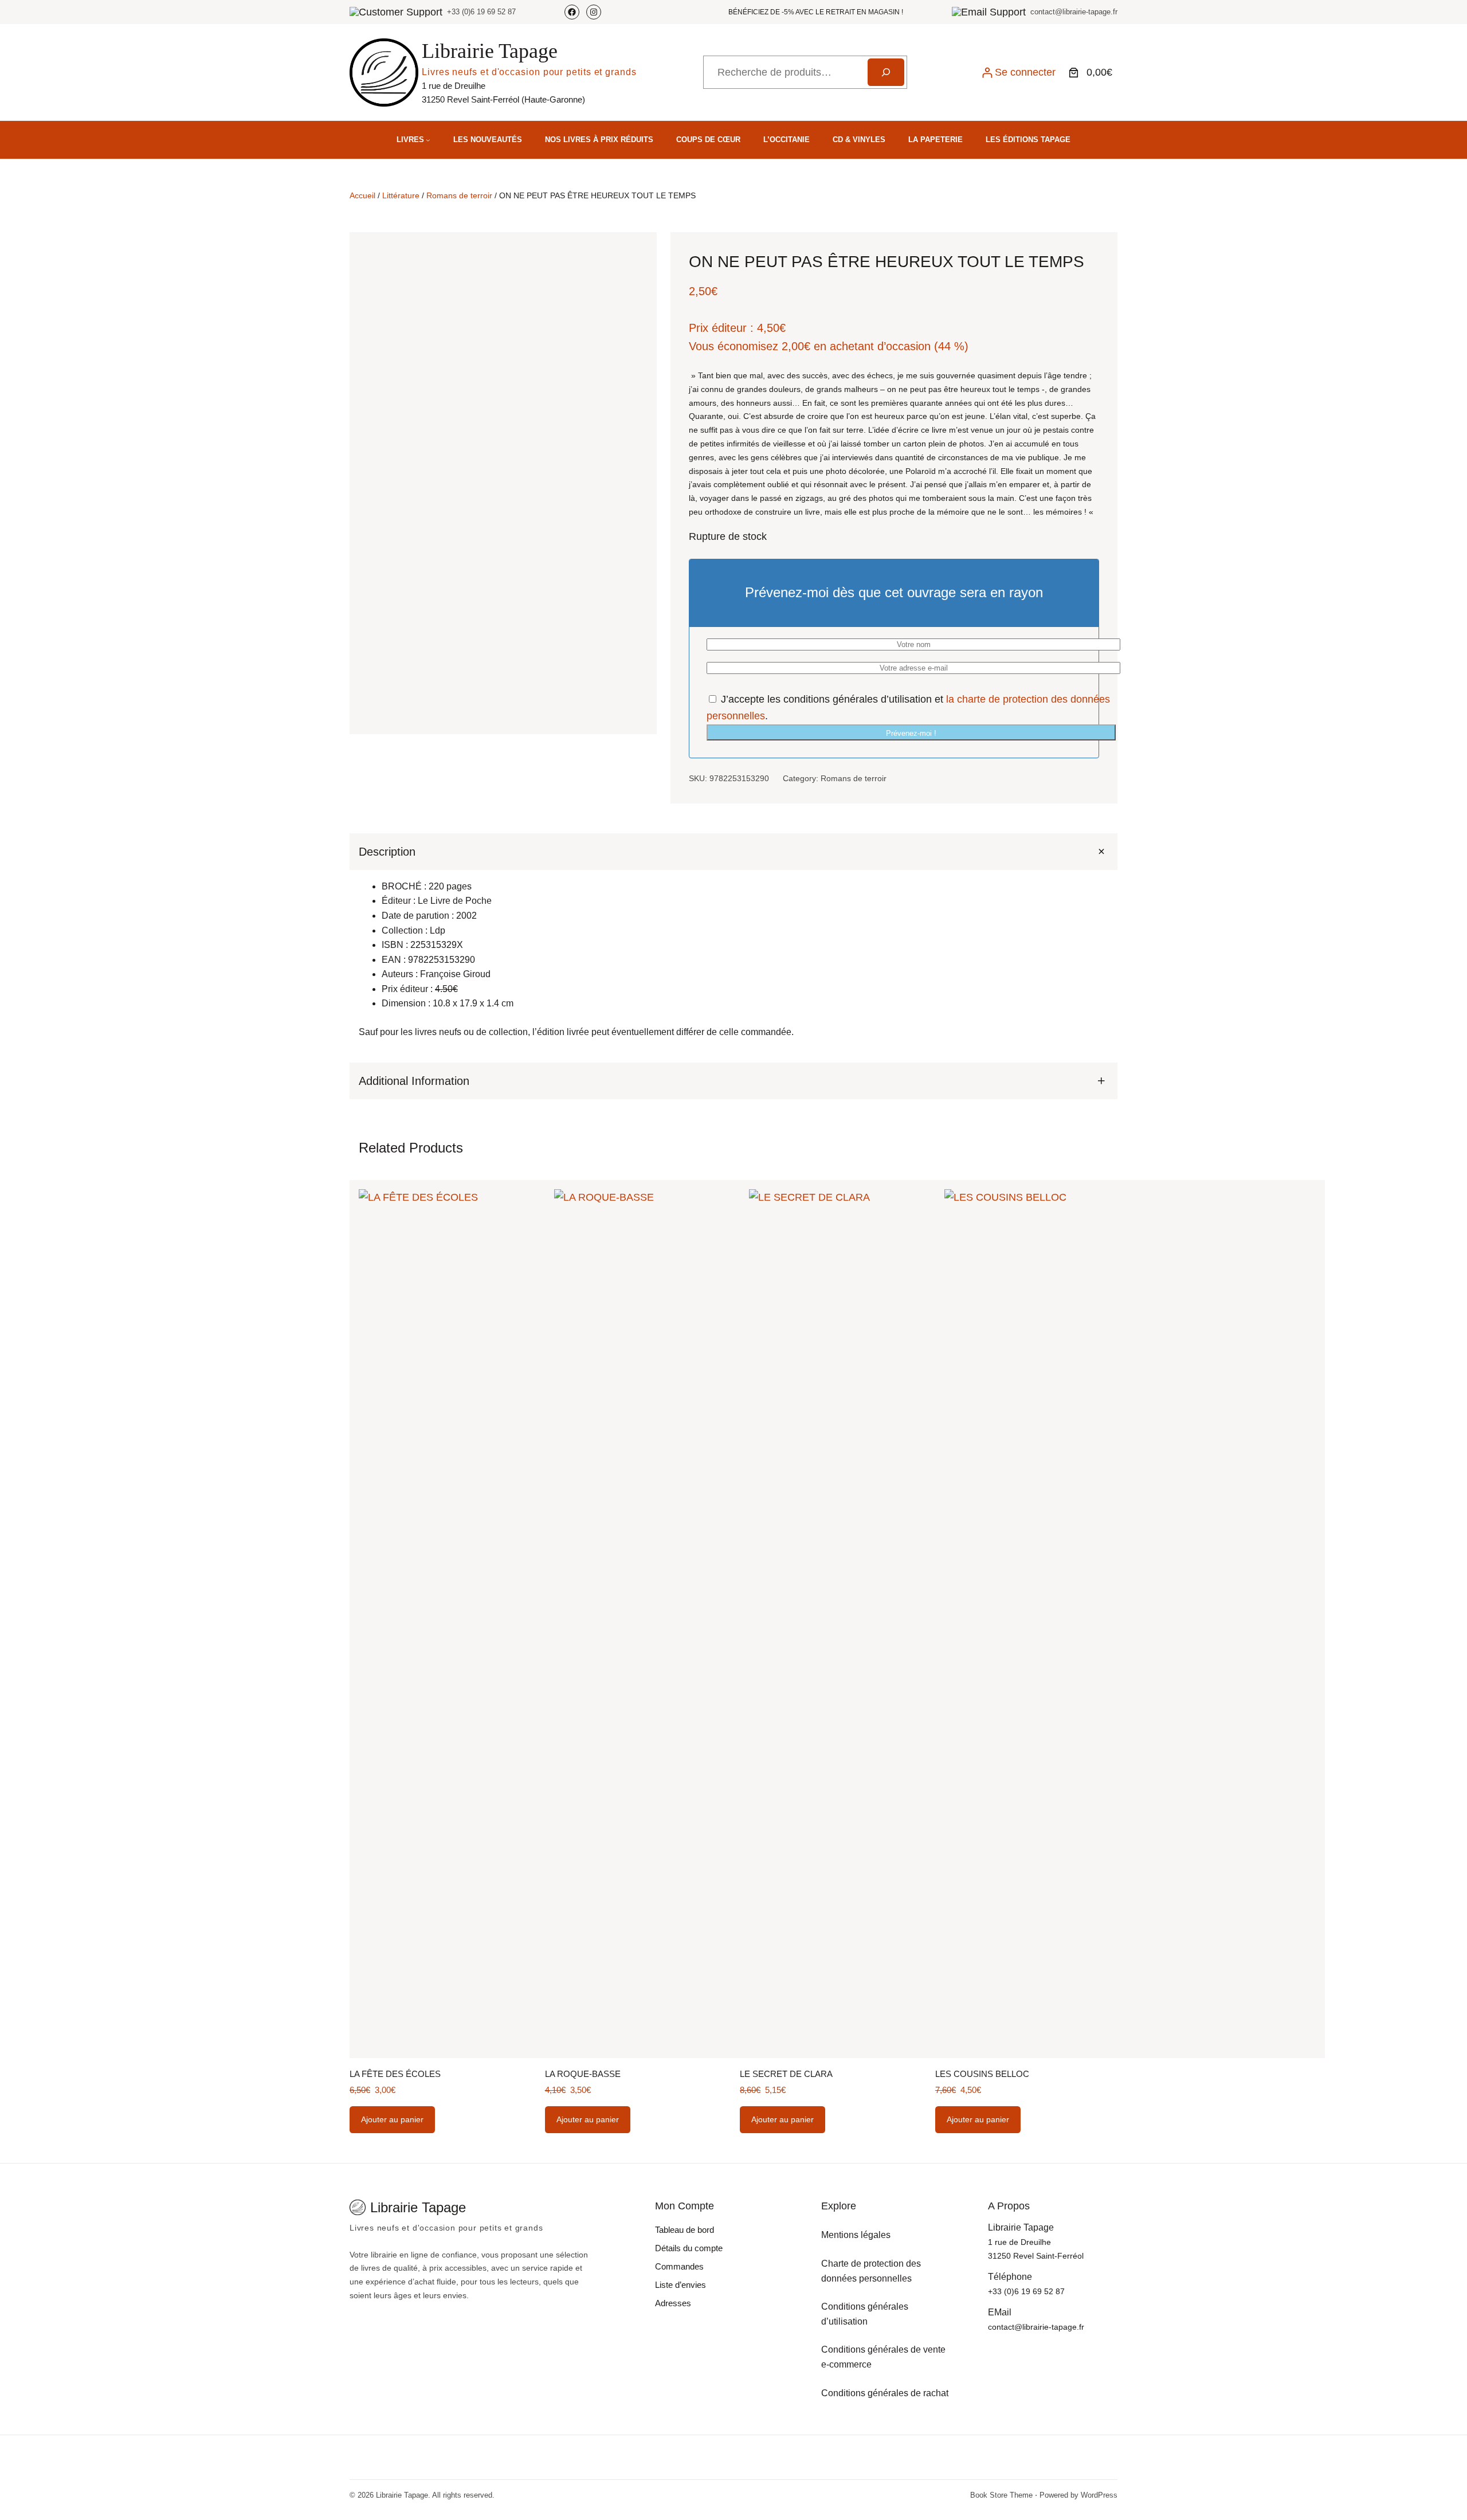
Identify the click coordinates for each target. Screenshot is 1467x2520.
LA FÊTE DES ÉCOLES (395, 2074)
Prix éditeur (718, 328)
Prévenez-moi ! (911, 733)
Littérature (401, 195)
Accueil (362, 195)
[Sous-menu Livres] (428, 140)
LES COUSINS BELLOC (982, 2074)
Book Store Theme (1001, 2495)
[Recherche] (886, 72)
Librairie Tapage (490, 51)
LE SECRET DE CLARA (786, 2074)
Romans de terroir (459, 195)
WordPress (1099, 2495)
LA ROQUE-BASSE (583, 2074)
